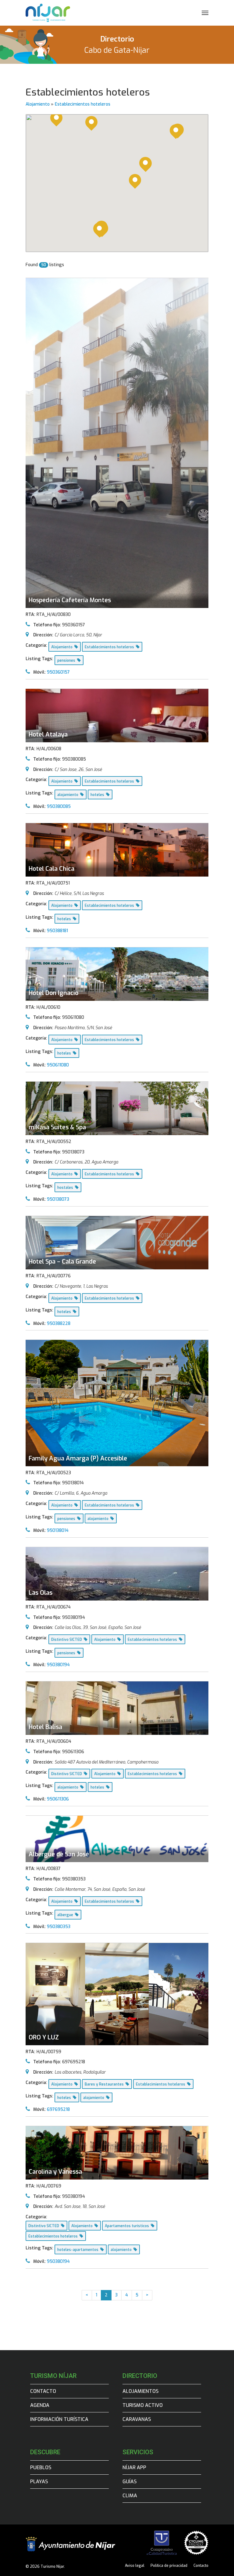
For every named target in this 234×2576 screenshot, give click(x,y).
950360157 (58, 672)
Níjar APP (134, 2467)
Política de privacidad (169, 2566)
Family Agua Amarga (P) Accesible (78, 1458)
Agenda (40, 2405)
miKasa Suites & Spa (57, 1127)
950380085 (59, 807)
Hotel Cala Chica (51, 869)
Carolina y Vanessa (55, 2172)
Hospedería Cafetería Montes (70, 600)
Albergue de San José (59, 1854)
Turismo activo (143, 2405)
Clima (130, 2496)
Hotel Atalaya (48, 734)
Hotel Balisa (45, 1727)
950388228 (59, 1324)
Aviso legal (135, 2566)
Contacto (43, 2391)
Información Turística (59, 2419)
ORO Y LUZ (44, 2037)
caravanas (137, 2419)
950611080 (58, 1065)
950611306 (58, 1799)
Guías (129, 2482)
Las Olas (41, 1593)
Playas (39, 2482)
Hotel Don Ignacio (53, 993)
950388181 (57, 931)
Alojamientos (140, 2391)
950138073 (58, 1199)
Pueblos (41, 2467)
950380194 (58, 1665)
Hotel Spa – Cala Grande (62, 1262)
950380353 (59, 1927)
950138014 (58, 1530)
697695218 (58, 2109)
